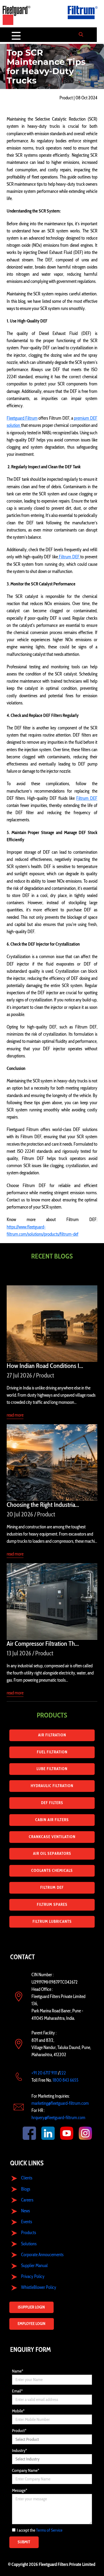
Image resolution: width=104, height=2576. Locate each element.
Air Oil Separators (52, 1854)
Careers (27, 2200)
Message (20, 2490)
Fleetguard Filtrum (22, 418)
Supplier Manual (34, 2265)
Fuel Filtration (52, 1752)
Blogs (26, 2189)
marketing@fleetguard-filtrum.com (60, 2103)
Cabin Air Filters (52, 1820)
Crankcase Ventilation (52, 1837)
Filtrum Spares (52, 1905)
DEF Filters (52, 1803)
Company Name (26, 2470)
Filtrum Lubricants (52, 1922)
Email (17, 2391)
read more (15, 1415)
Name (18, 2371)
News (25, 2211)
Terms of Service (49, 2530)
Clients (27, 2178)
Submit (24, 2542)
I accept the (40, 2530)
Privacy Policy (33, 2276)
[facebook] (24, 2133)
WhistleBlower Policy (39, 2287)
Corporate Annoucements (42, 2255)
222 (63, 2073)
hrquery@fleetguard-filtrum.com (58, 2118)
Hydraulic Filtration (52, 1786)
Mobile (18, 2411)
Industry (19, 2450)
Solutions (29, 2244)
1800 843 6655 (65, 2080)
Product (19, 2431)
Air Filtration (52, 1735)
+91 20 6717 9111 (44, 2073)
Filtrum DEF (69, 557)
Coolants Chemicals (52, 1871)
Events (27, 2222)
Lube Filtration (52, 1769)
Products (29, 2233)
